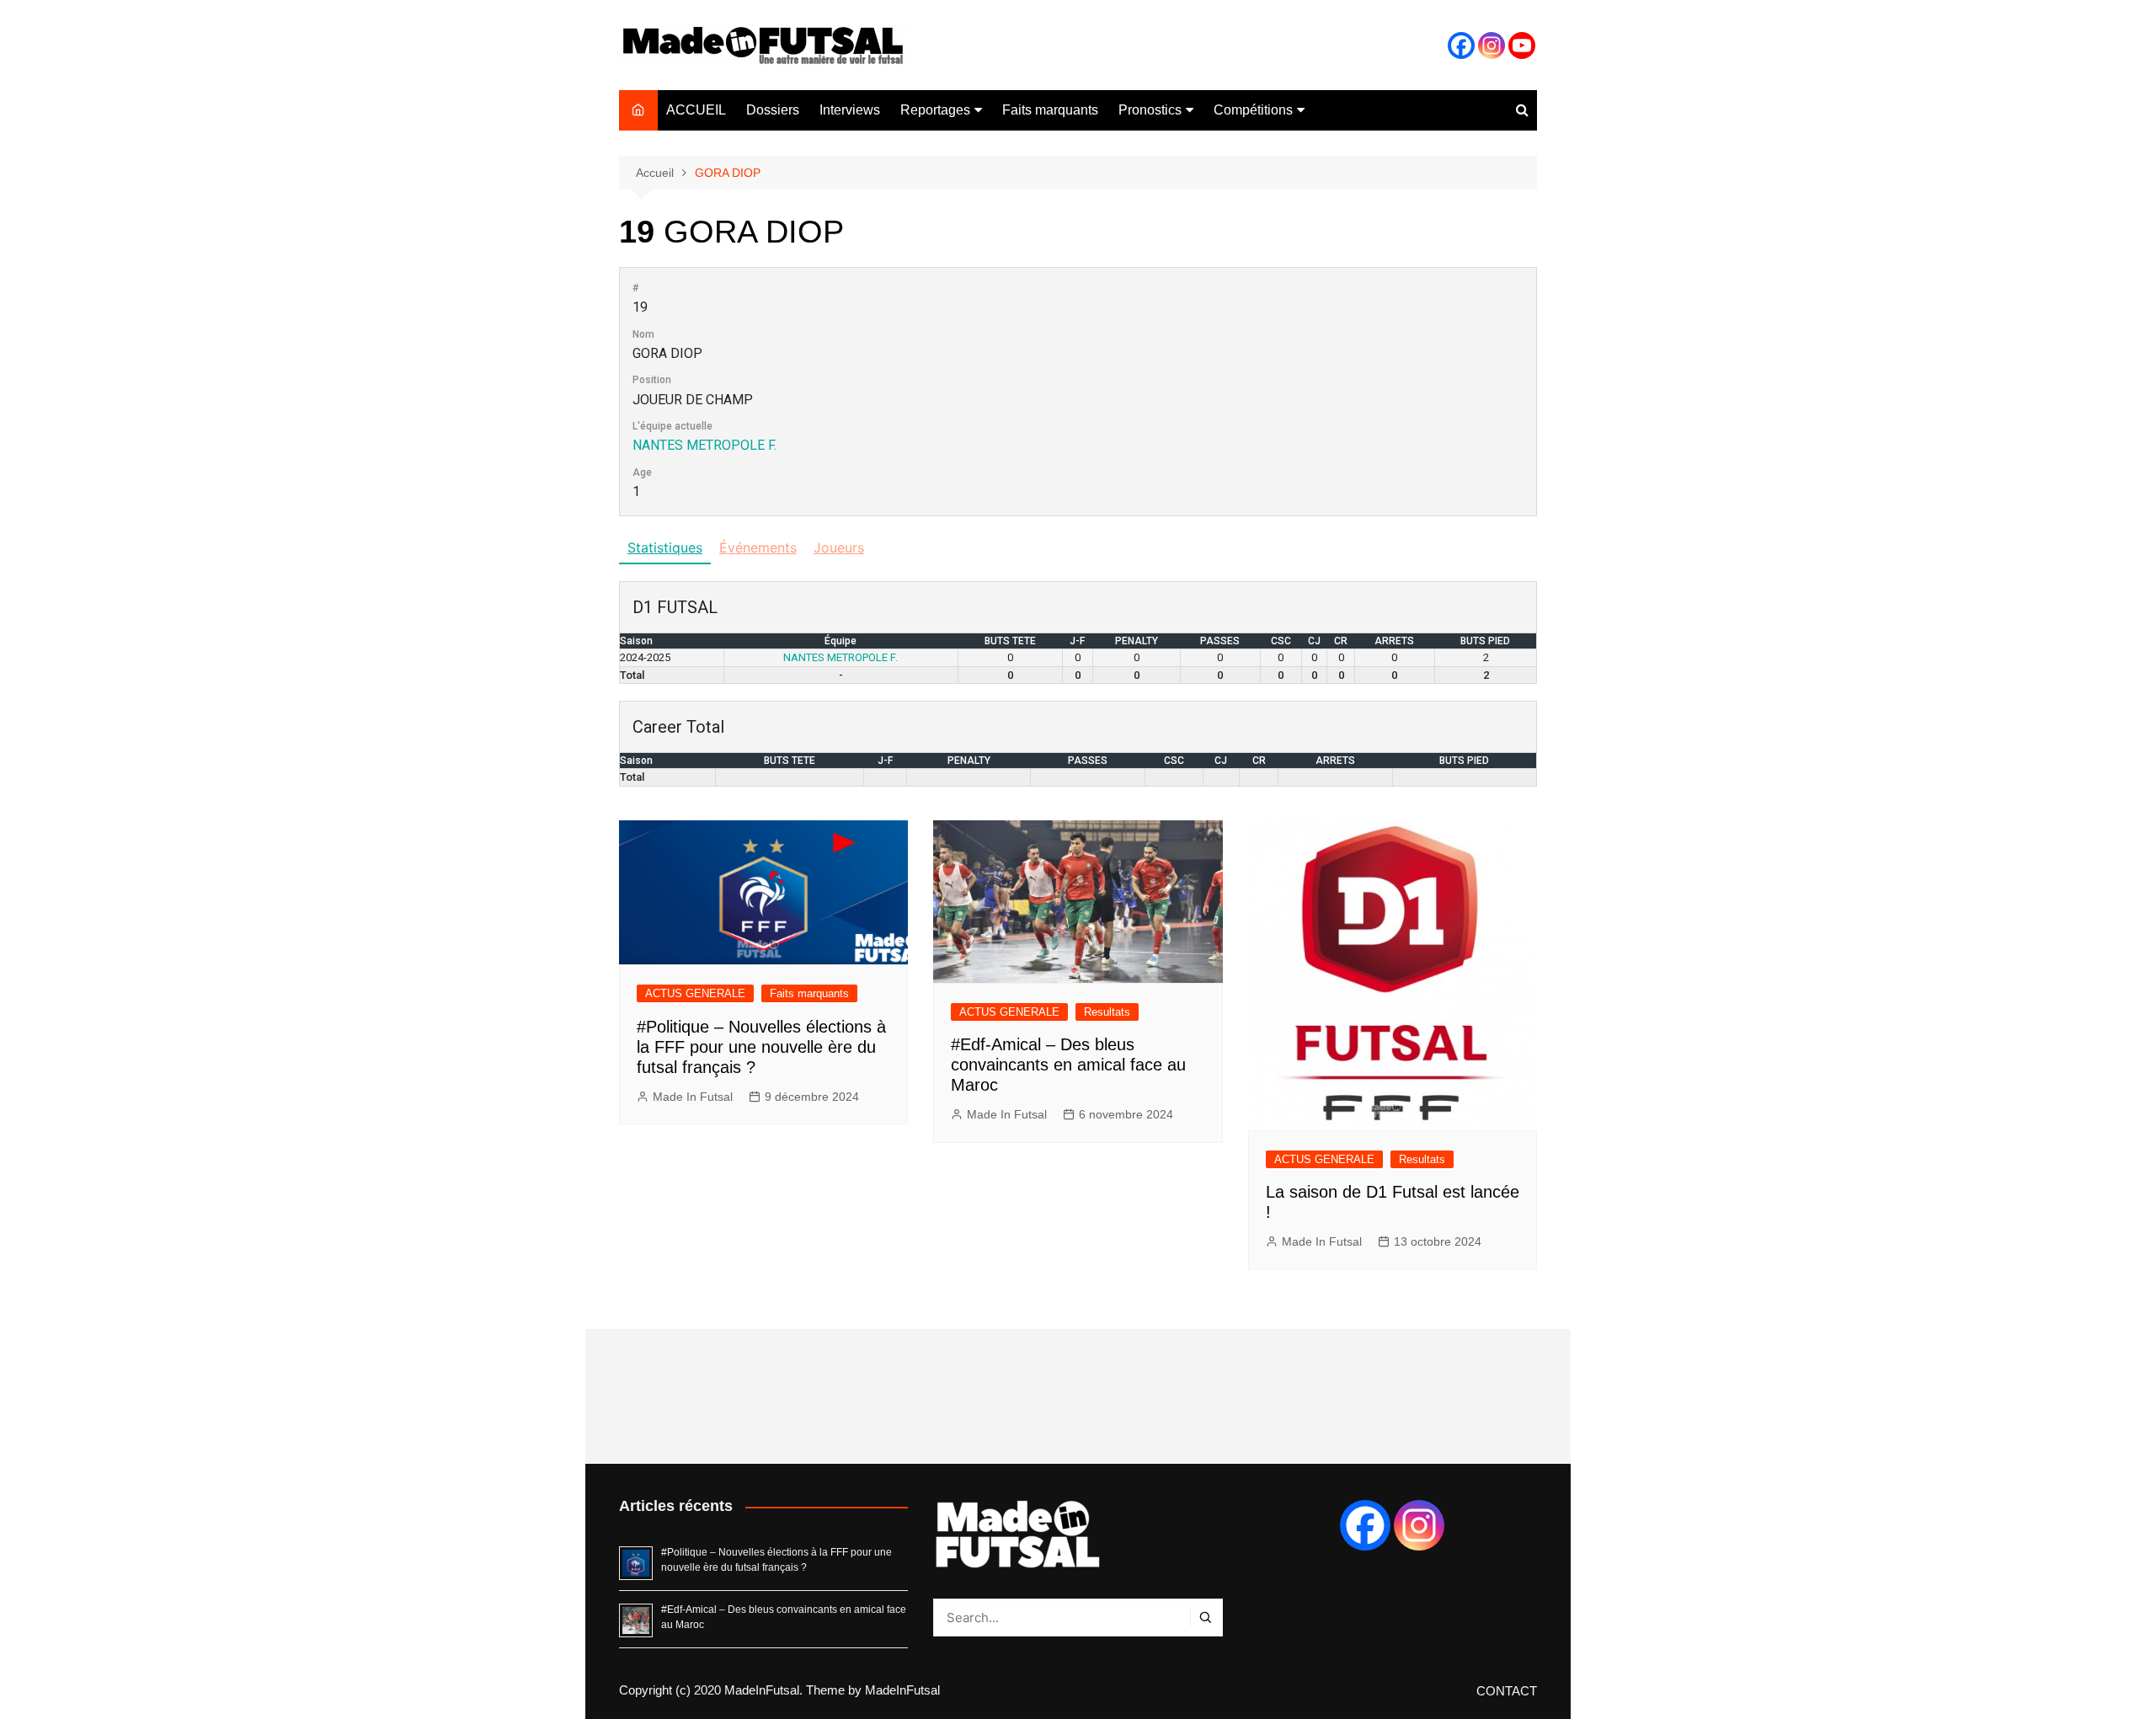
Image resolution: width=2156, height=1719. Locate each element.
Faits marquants (1050, 110)
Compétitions (1253, 110)
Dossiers (773, 110)
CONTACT (1507, 1691)
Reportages (935, 110)
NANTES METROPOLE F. (704, 445)
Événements (758, 547)
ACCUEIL (696, 110)
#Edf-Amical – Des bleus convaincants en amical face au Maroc (1068, 1065)
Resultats (1107, 1012)
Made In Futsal (693, 1097)
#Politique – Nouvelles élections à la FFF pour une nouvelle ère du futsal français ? (761, 1047)
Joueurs (839, 547)
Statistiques (665, 547)
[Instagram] (1492, 45)
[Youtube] (1522, 45)
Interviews (850, 110)
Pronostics (1150, 110)
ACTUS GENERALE (695, 993)
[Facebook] (1461, 45)
